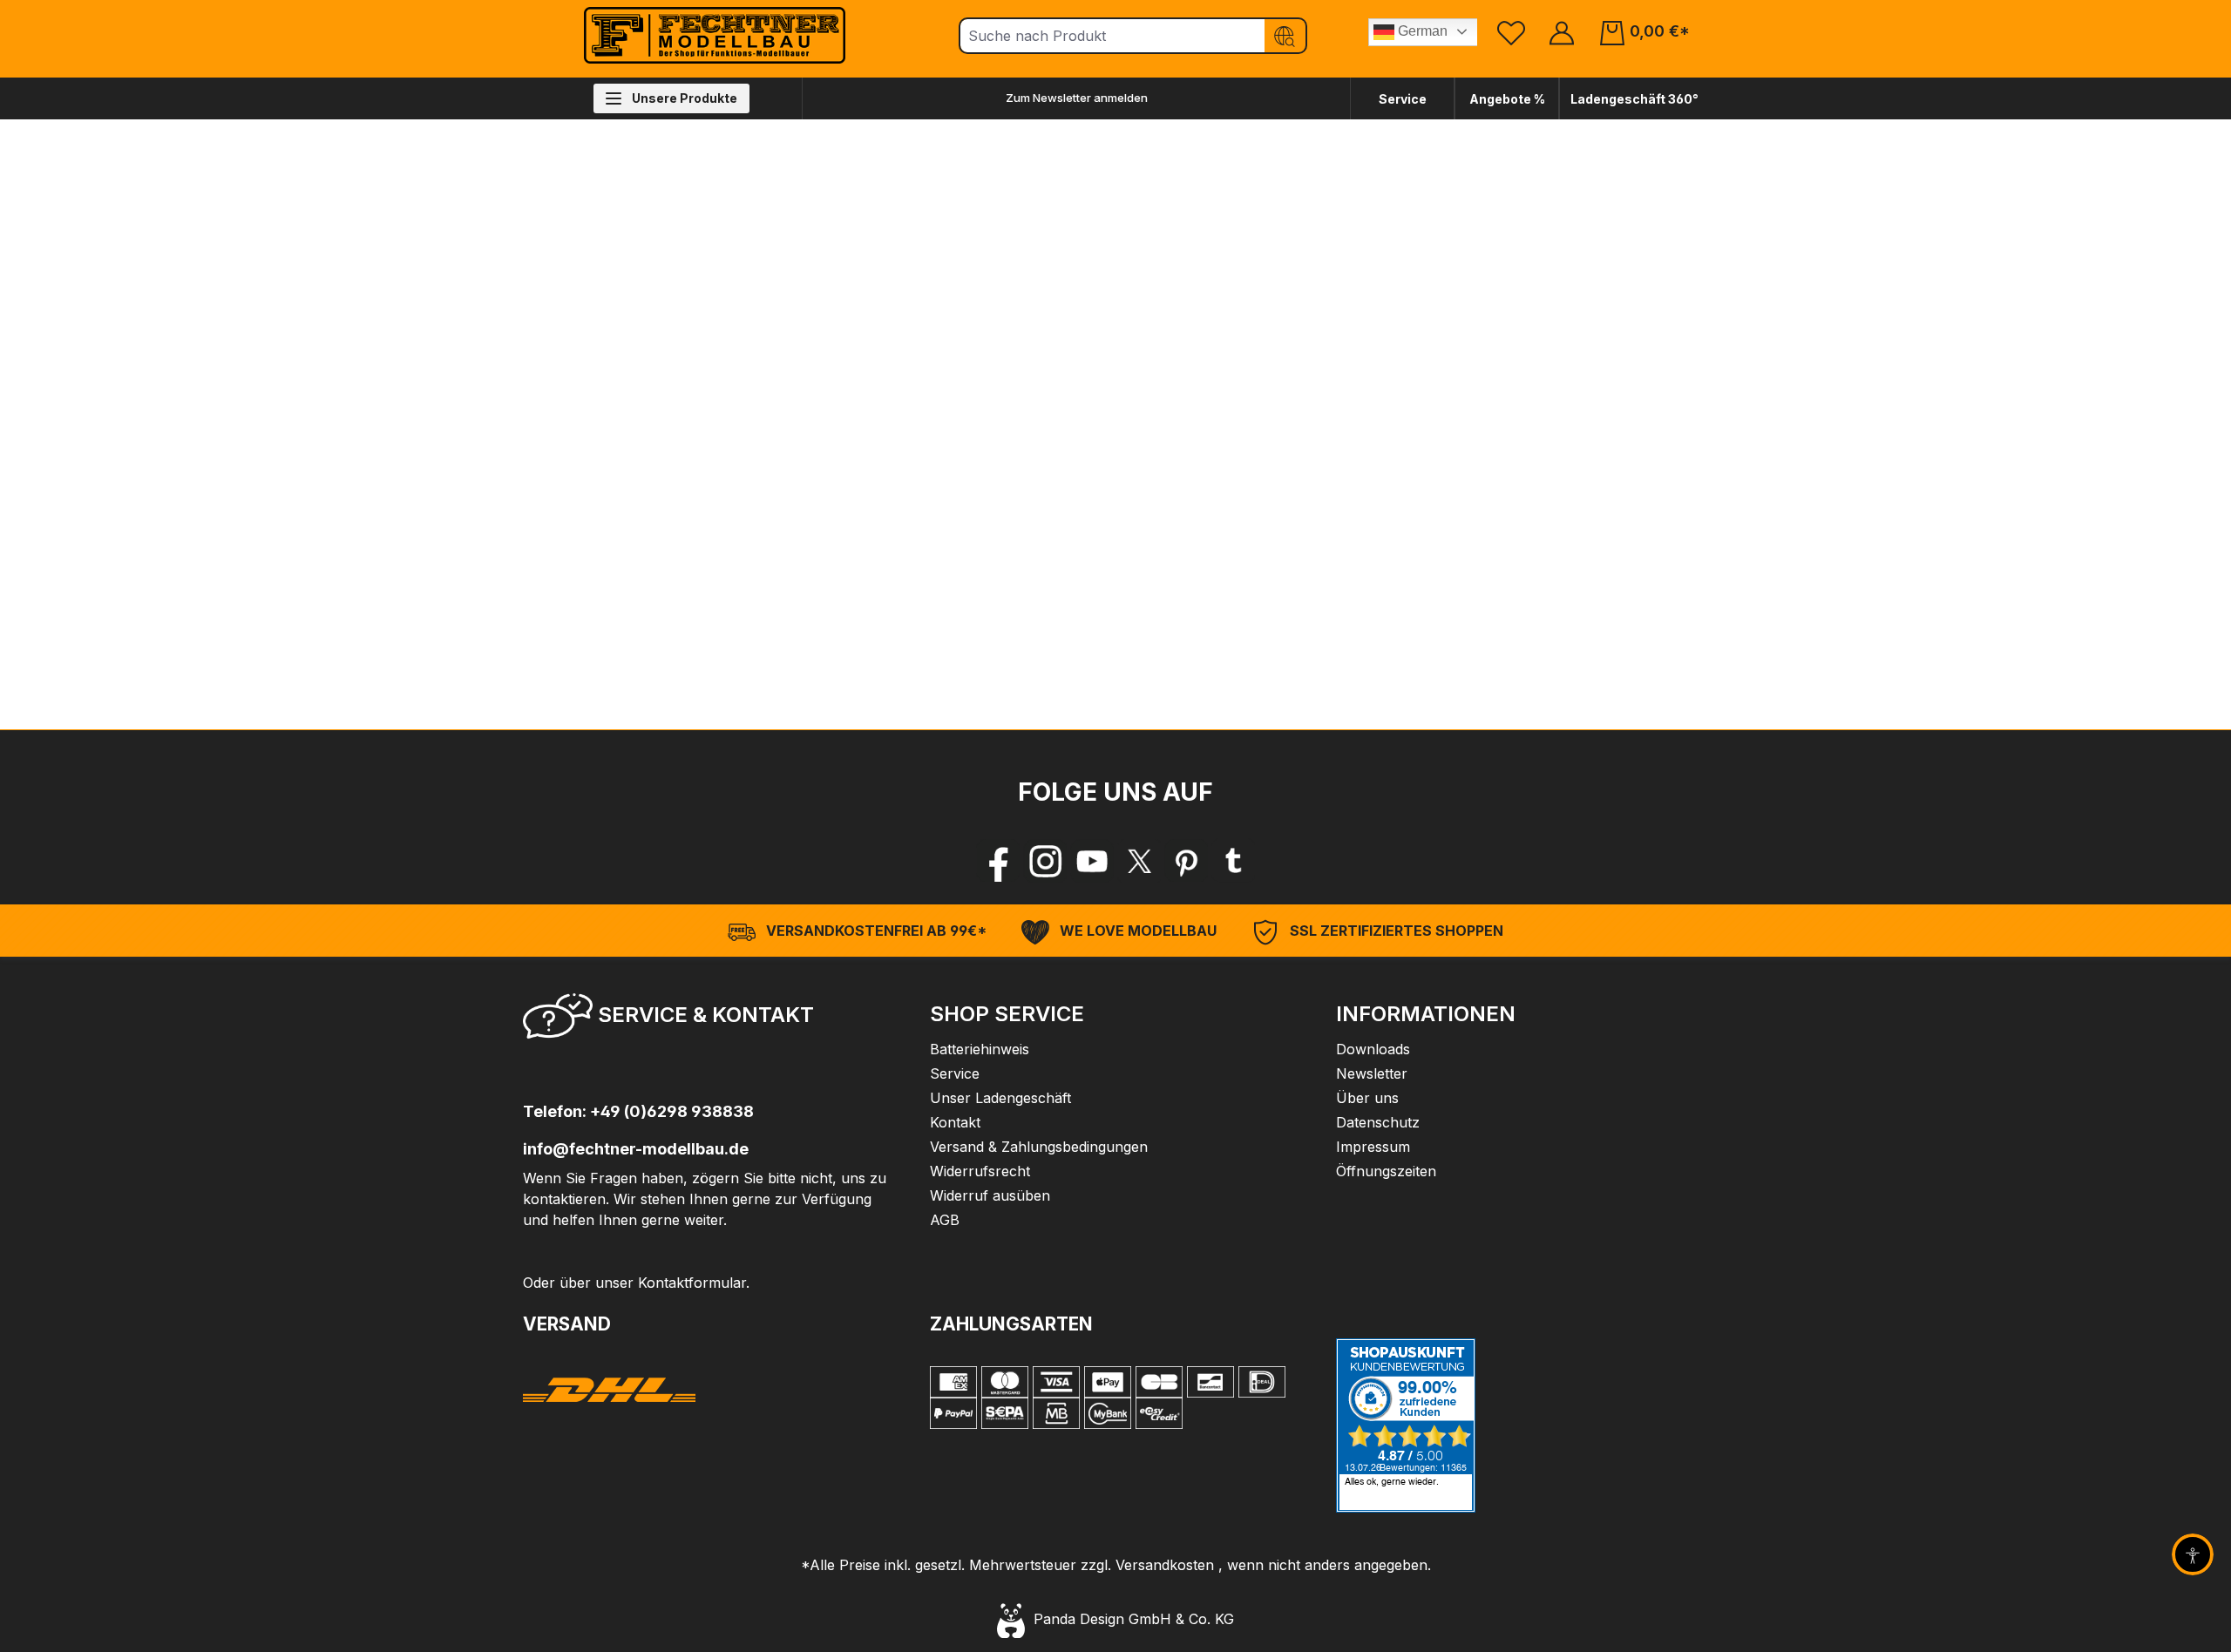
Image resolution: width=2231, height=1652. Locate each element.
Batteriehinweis (980, 1049)
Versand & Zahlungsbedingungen (1039, 1147)
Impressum (1373, 1147)
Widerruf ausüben (990, 1195)
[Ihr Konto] (1562, 32)
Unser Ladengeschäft (1000, 1098)
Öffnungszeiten (1386, 1171)
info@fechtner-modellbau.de (636, 1149)
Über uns (1367, 1098)
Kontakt (955, 1122)
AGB (945, 1220)
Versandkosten (1165, 1565)
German (1421, 31)
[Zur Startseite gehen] (715, 35)
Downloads (1373, 1049)
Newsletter (1372, 1073)
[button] (709, 1021)
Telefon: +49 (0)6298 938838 (638, 1111)
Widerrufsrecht (980, 1171)
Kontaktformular (692, 1283)
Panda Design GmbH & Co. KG (1129, 1619)
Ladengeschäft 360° (1634, 99)
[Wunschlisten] (1511, 32)
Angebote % (1507, 99)
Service (1403, 99)
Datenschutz (1378, 1122)
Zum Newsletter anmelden (1077, 98)
